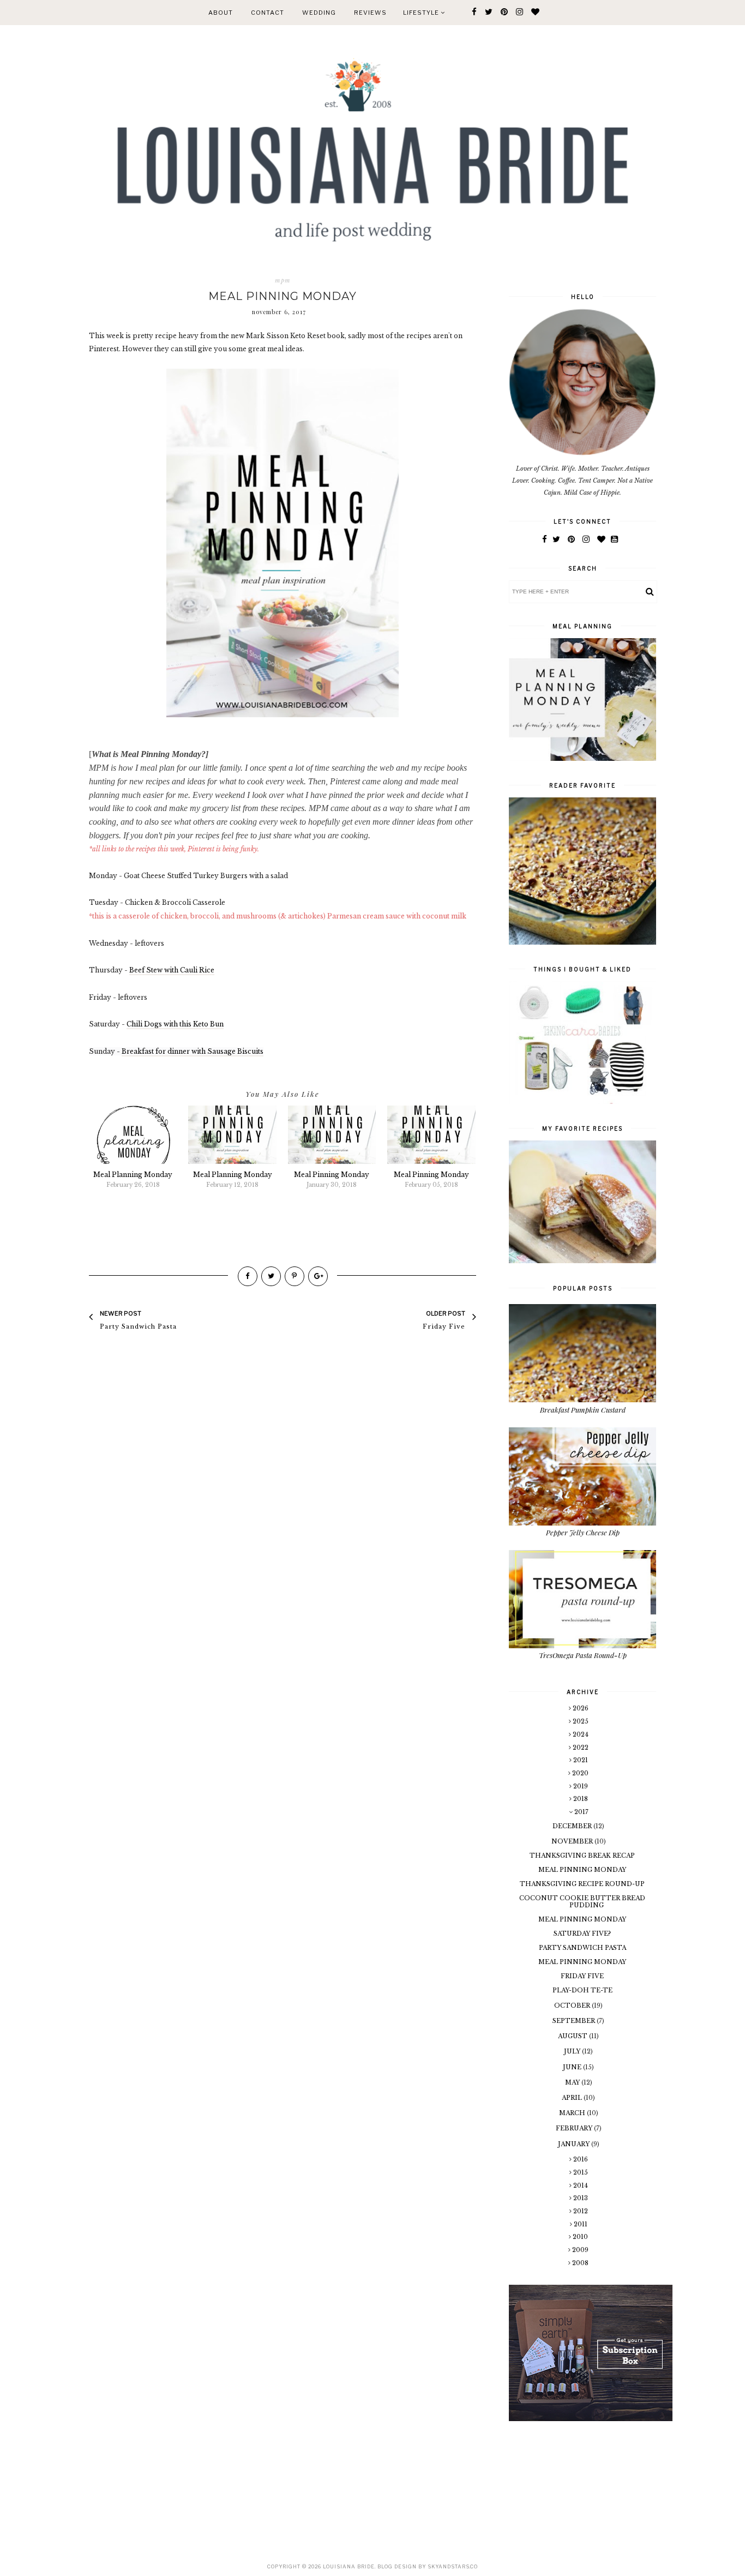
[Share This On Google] (318, 1276)
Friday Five (582, 1976)
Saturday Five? (582, 1933)
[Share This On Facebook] (248, 1276)
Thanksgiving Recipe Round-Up (582, 1884)
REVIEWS (370, 13)
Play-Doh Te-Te (582, 1990)
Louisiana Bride (349, 2566)
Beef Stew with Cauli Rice (172, 970)
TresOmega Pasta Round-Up (583, 1655)
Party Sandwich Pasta (582, 1948)
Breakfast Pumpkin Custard (583, 1410)
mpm (283, 280)
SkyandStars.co (453, 2566)
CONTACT (268, 13)
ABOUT (221, 13)
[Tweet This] (271, 1276)
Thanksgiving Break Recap (582, 1856)
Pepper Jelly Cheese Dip (583, 1532)
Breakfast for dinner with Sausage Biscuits (193, 1051)
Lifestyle (422, 13)
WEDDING (319, 13)
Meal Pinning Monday (582, 1870)
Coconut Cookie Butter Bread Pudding (582, 1902)
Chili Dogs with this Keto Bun (175, 1024)
